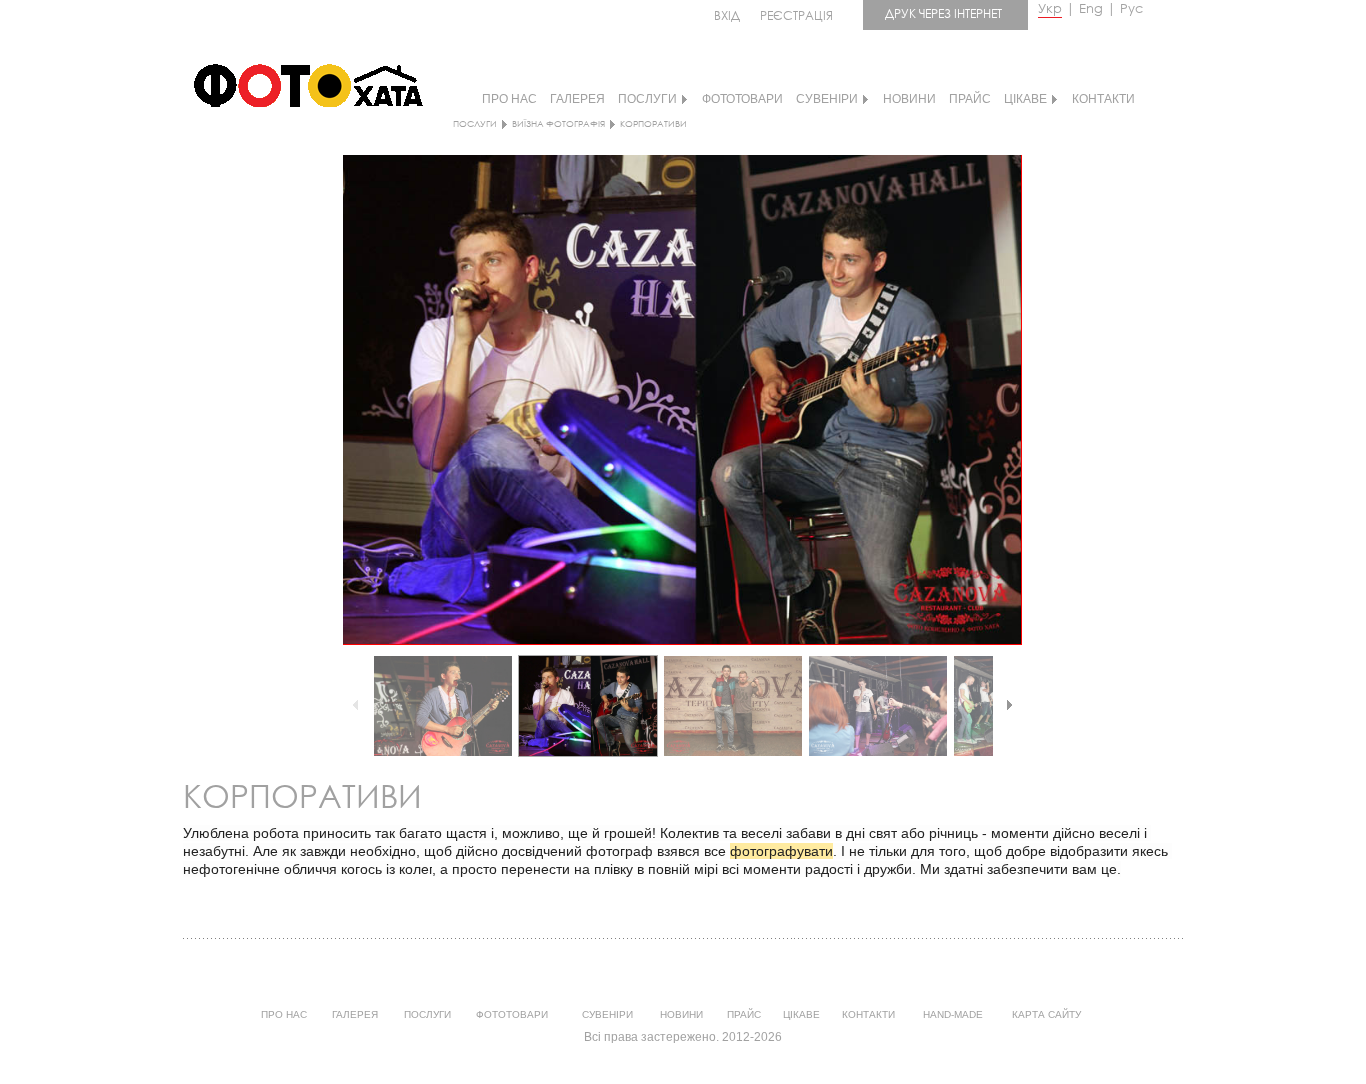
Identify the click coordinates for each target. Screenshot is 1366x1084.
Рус (1131, 8)
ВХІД (727, 15)
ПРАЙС (970, 99)
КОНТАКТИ (1103, 99)
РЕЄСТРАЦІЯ (796, 15)
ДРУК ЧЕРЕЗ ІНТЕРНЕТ (943, 13)
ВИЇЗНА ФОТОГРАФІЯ (558, 123)
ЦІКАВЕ (1025, 99)
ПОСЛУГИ (647, 99)
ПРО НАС (509, 99)
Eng (1091, 8)
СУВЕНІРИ (827, 99)
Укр (1050, 8)
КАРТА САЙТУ (1046, 1014)
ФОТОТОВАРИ (742, 99)
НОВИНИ (909, 99)
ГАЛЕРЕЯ (577, 99)
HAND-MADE (953, 1014)
